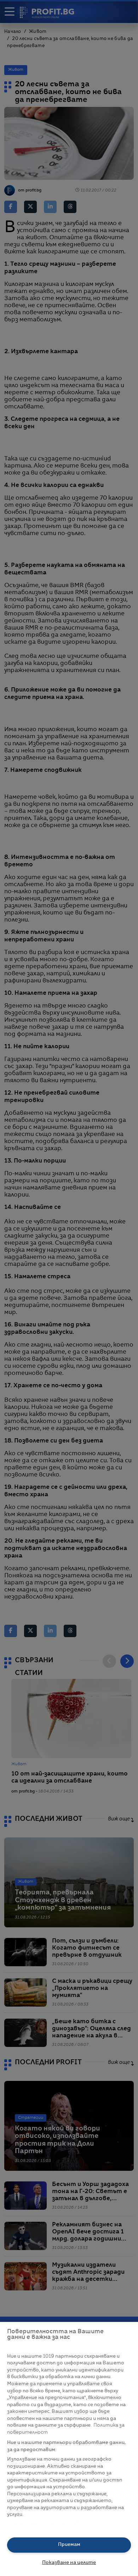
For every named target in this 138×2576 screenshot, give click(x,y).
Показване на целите (69, 2563)
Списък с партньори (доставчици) (50, 2523)
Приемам (69, 2545)
